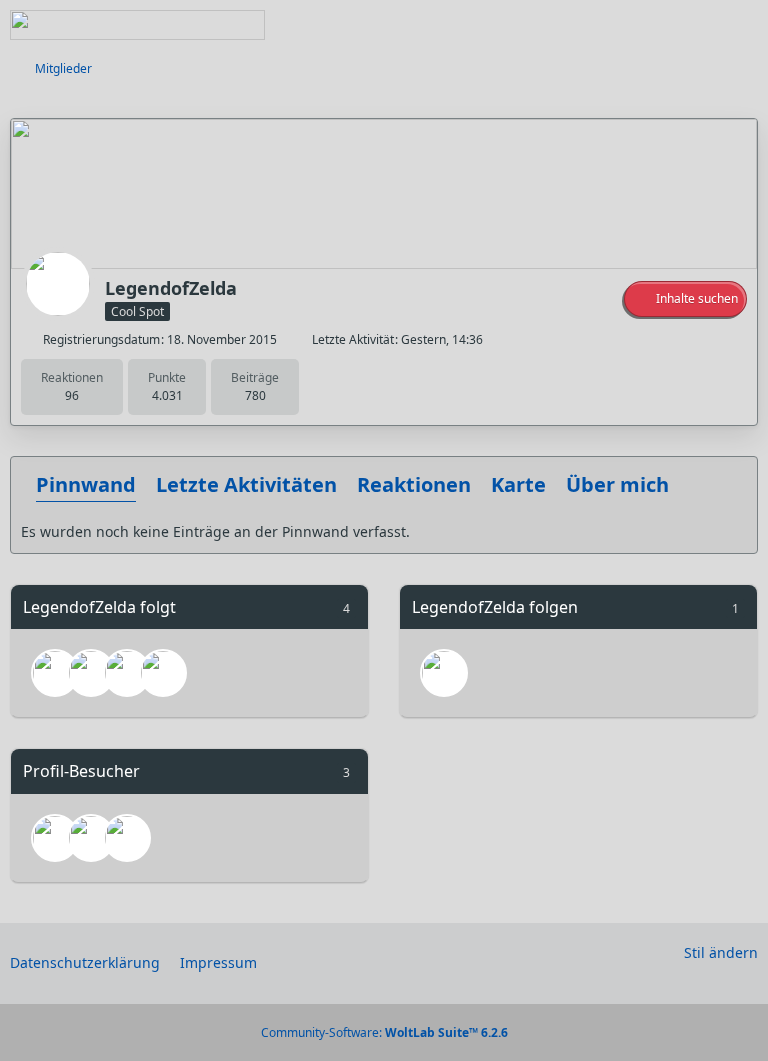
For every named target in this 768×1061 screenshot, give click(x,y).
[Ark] (127, 673)
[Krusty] (55, 673)
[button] (685, 299)
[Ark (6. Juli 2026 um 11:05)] (91, 838)
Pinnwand (86, 484)
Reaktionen (414, 484)
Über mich (617, 484)
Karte (518, 484)
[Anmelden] (692, 25)
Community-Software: (384, 1032)
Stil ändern (721, 952)
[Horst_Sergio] (163, 673)
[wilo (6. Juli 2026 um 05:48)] (127, 838)
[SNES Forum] (137, 25)
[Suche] (642, 25)
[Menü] (742, 25)
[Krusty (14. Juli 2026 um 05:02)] (55, 838)
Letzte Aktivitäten (246, 484)
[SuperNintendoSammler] (91, 673)
